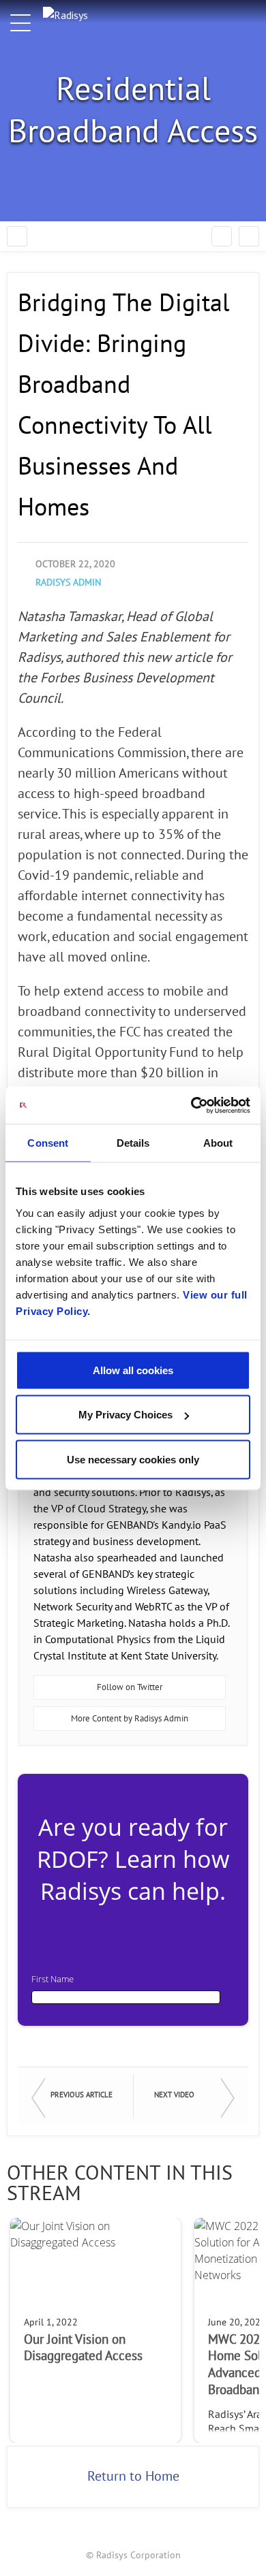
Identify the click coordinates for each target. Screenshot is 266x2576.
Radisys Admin (68, 583)
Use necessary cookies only (133, 1459)
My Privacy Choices (125, 1415)
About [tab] (218, 1143)
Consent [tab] (48, 1143)
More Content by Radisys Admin (130, 1719)
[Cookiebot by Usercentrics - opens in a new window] (191, 1105)
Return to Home (133, 2477)
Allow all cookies (133, 1370)
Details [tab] (133, 1143)
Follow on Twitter (130, 1687)
